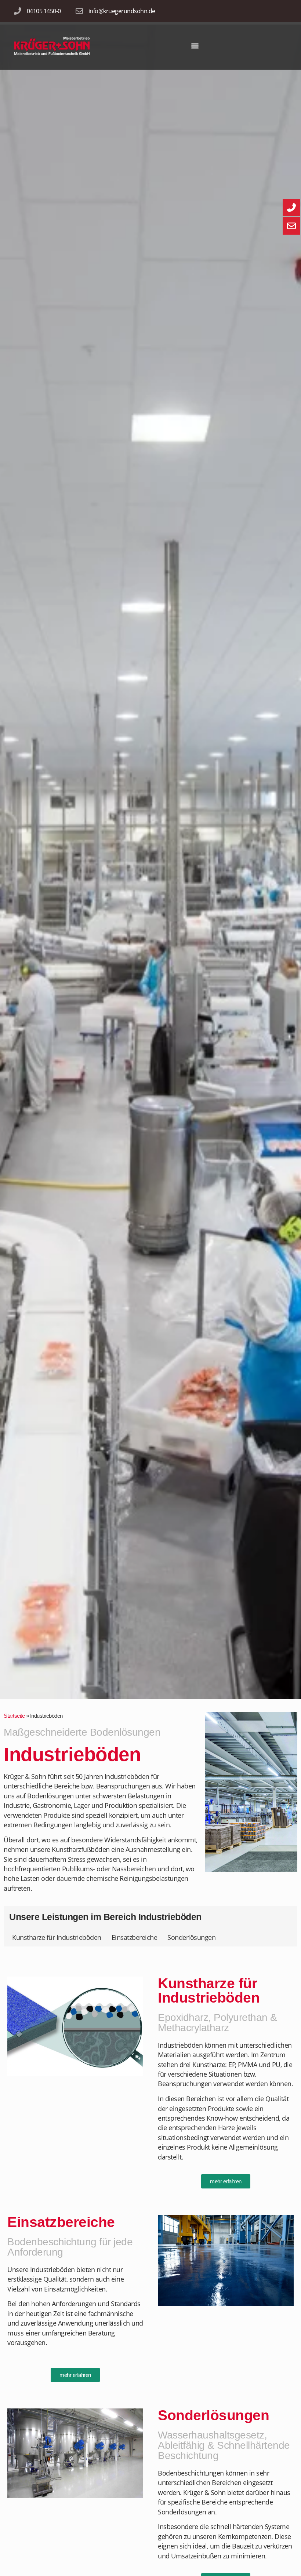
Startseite (14, 1716)
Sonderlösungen (191, 1937)
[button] (195, 46)
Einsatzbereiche (135, 1937)
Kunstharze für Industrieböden (57, 1937)
